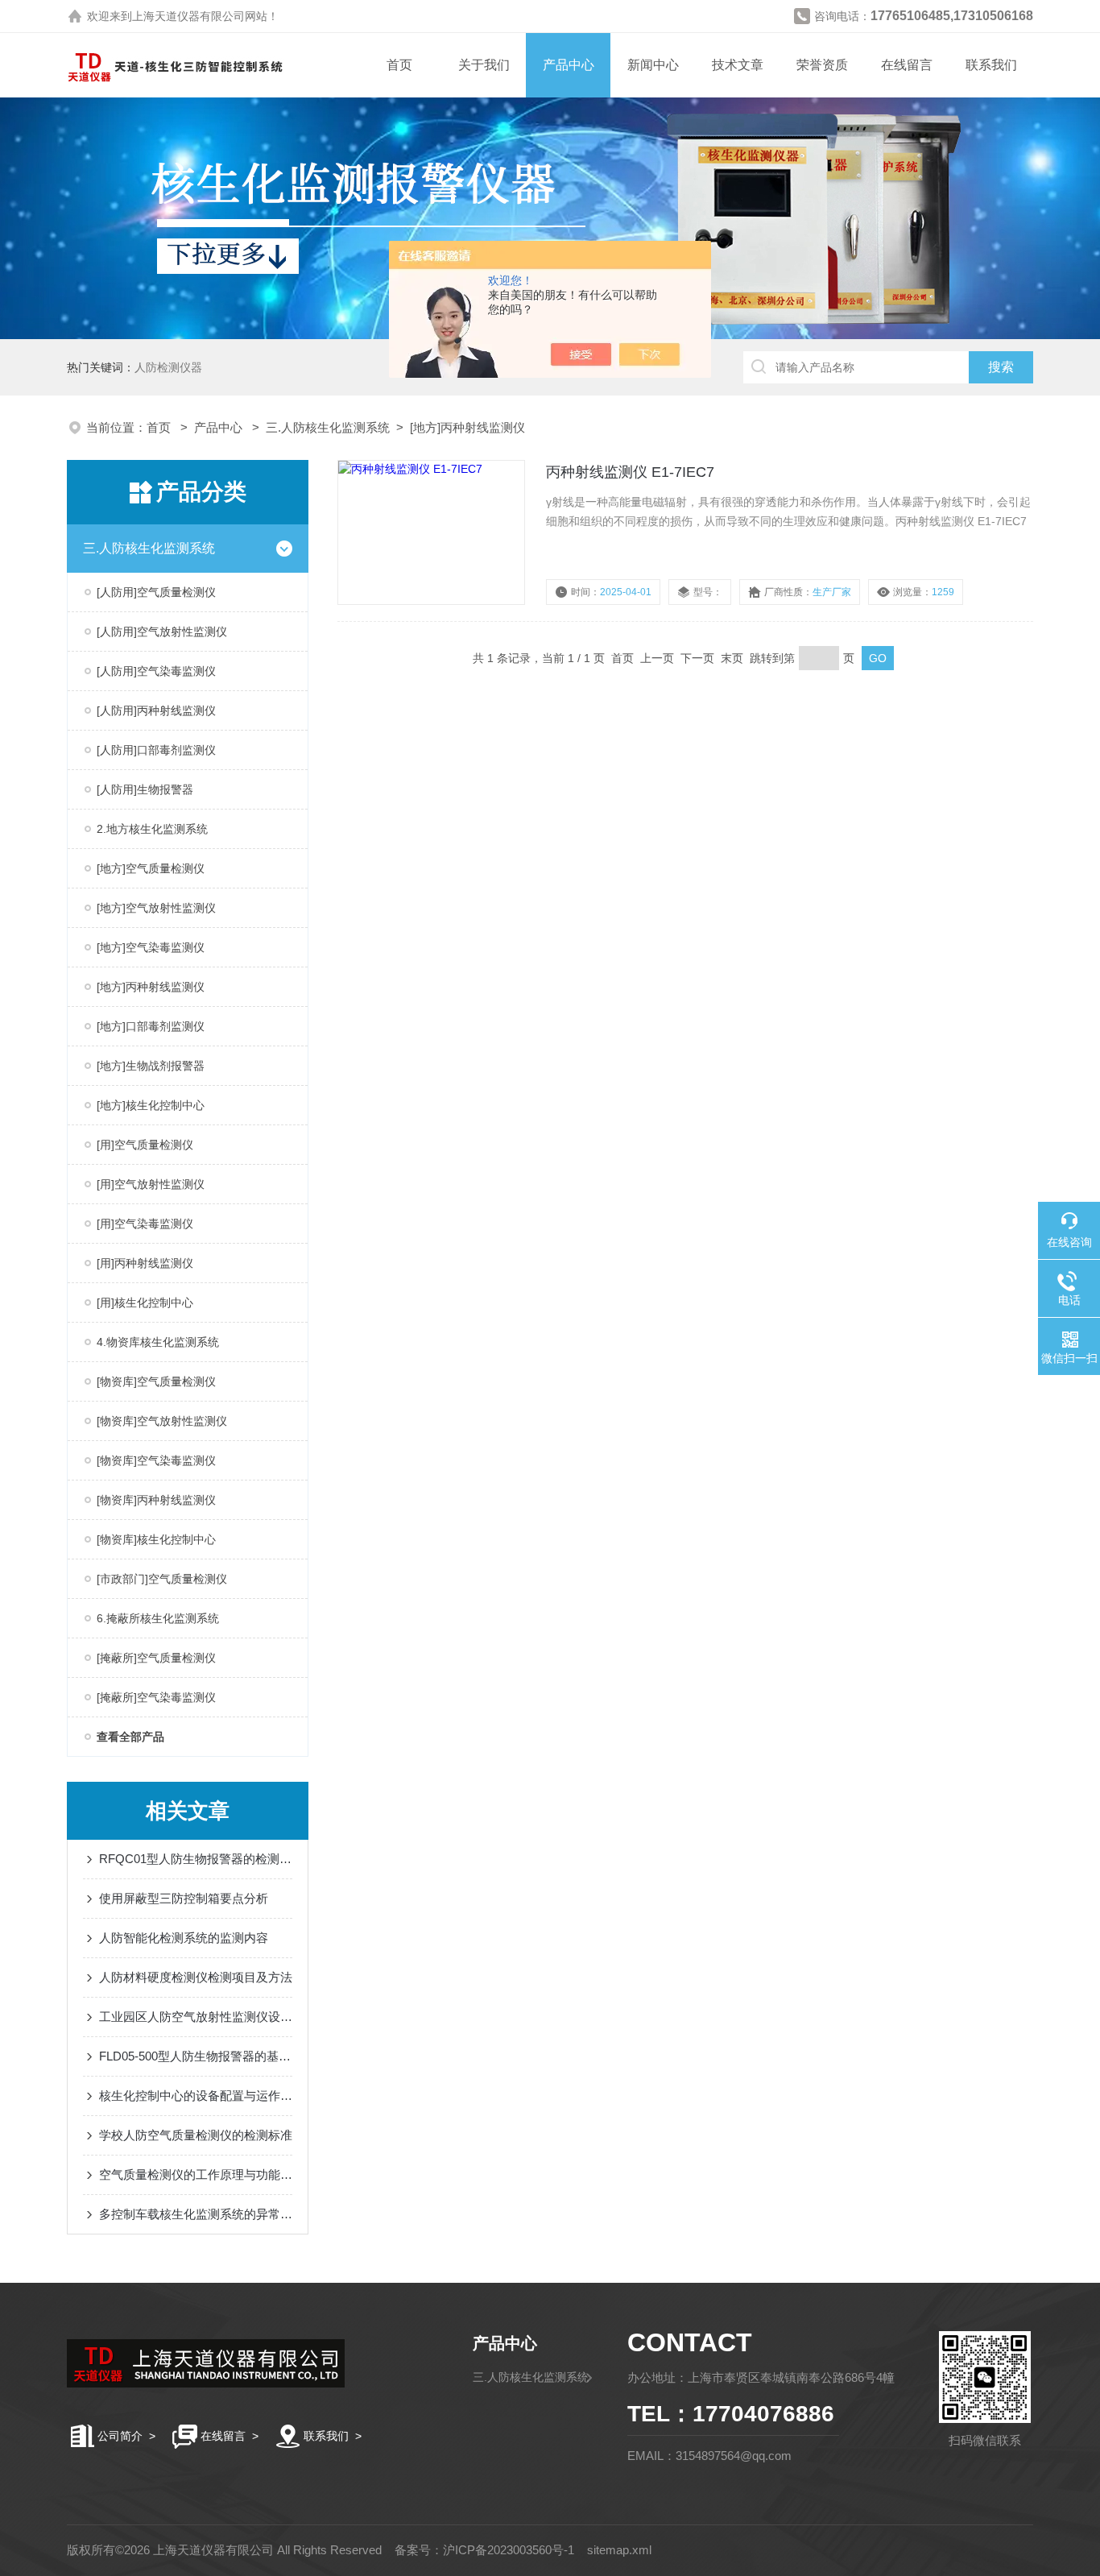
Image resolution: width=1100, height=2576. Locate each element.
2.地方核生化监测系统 (152, 829)
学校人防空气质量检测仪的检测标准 (196, 2135)
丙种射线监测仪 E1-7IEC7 (630, 472)
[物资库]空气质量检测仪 (156, 1381)
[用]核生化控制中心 (145, 1302)
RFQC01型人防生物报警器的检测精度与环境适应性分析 (196, 1859)
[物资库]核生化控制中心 (156, 1539)
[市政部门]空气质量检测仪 (162, 1579)
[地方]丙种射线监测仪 (467, 427)
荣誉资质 (822, 65)
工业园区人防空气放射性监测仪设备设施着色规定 (196, 2017)
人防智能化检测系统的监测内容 (184, 1938)
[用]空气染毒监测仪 (145, 1224)
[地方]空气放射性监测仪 (156, 908)
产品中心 (569, 65)
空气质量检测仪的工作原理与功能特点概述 (196, 2174)
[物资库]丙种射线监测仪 (156, 1500)
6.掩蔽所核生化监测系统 (158, 1618)
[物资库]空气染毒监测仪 (156, 1460)
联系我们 (991, 65)
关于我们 (484, 65)
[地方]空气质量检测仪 (151, 868)
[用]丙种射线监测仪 (145, 1263)
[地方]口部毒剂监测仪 (151, 1026)
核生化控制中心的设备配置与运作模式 (196, 2096)
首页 (399, 65)
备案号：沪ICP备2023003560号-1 (484, 2550)
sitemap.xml (619, 2550)
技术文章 (738, 65)
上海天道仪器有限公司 (188, 16)
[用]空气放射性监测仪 (151, 1184)
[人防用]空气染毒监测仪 (156, 671)
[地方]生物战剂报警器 (151, 1066)
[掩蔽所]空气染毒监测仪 (156, 1697)
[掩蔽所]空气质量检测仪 (156, 1658)
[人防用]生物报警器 (145, 789)
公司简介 (120, 2436)
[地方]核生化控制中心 (151, 1105)
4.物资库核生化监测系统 (158, 1342)
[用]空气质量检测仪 (145, 1145)
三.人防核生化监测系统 (328, 427)
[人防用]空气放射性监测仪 (162, 632)
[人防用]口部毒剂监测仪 (156, 750)
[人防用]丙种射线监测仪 (156, 710)
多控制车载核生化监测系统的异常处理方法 (196, 2214)
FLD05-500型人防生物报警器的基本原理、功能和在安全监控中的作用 (196, 2056)
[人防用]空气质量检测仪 (156, 592)
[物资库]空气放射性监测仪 (162, 1421)
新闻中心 (653, 65)
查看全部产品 (130, 1737)
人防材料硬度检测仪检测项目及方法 (196, 1977)
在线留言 (907, 65)
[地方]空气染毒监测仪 (151, 947)
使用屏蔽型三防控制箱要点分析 (184, 1898)
